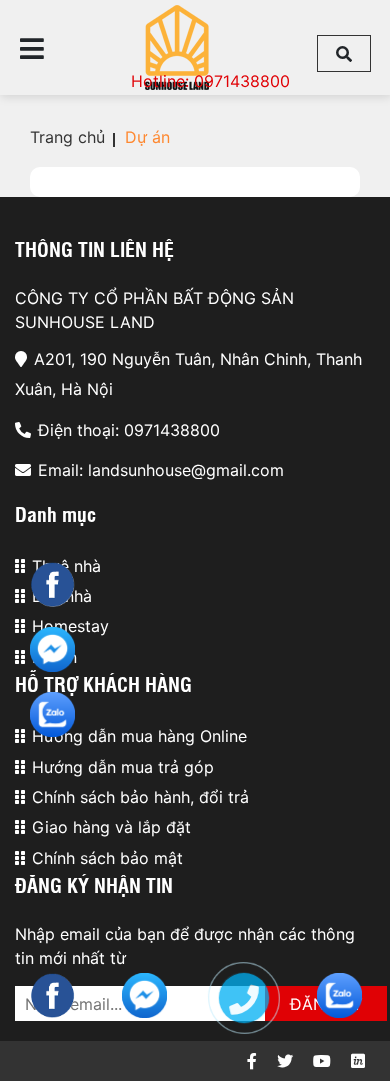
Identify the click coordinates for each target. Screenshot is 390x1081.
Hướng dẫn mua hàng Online (139, 736)
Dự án (147, 137)
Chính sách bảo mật (107, 858)
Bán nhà (62, 596)
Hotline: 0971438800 (210, 81)
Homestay (70, 626)
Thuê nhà (66, 566)
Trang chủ (67, 137)
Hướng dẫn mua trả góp (123, 767)
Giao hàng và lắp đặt (111, 827)
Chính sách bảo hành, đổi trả (140, 797)
